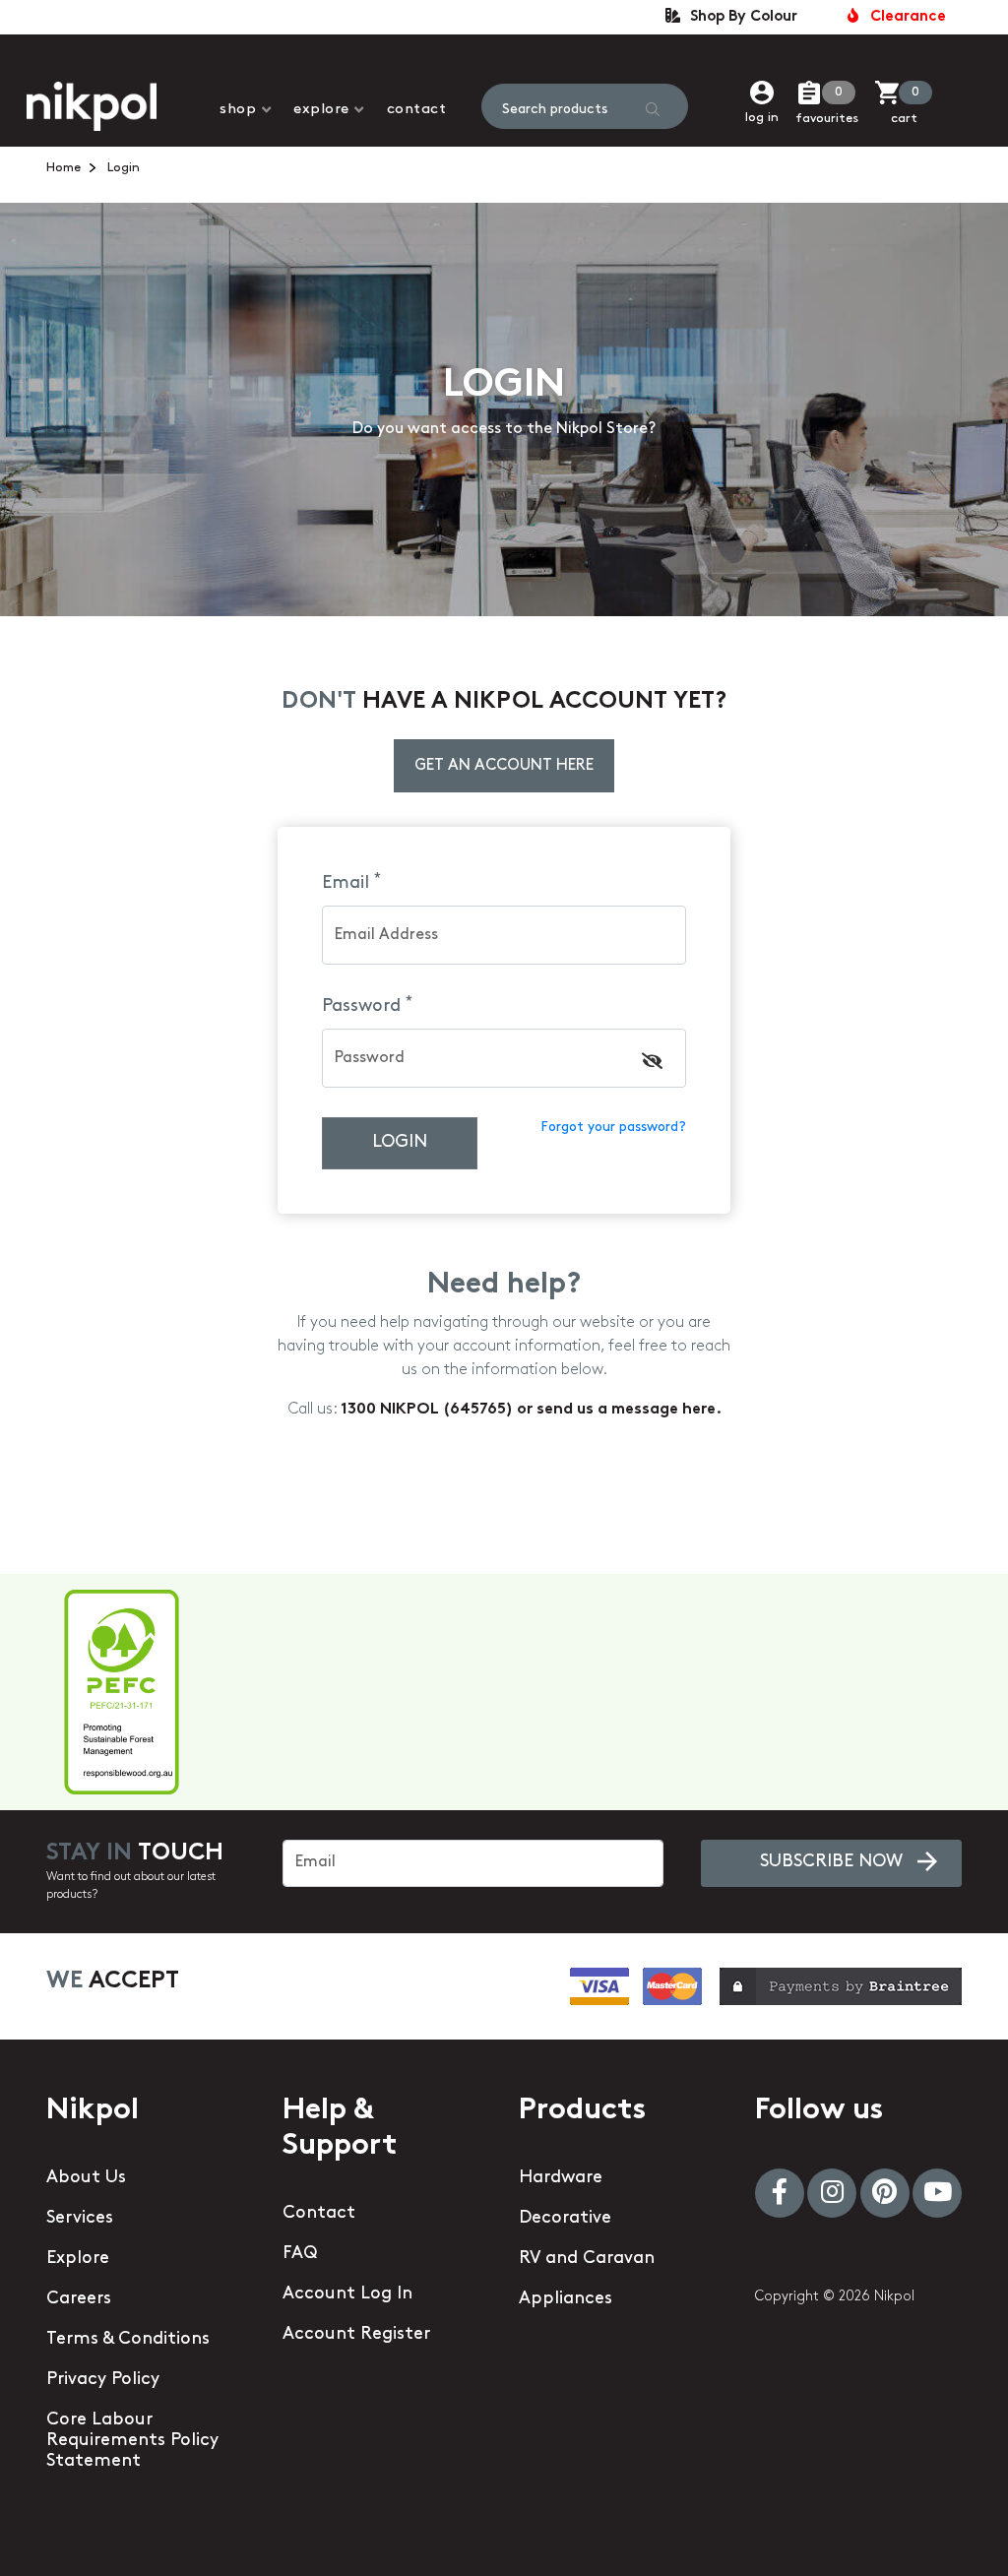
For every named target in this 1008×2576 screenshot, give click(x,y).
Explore (321, 110)
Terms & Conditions (128, 2340)
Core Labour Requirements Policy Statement (132, 2441)
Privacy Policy (103, 2380)
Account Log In (347, 2294)
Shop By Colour (740, 17)
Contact (417, 110)
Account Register (356, 2335)
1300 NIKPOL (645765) (429, 1410)
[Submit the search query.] (653, 109)
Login (400, 1143)
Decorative (565, 2219)
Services (80, 2219)
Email (351, 883)
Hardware (561, 2178)
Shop (238, 110)
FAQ (300, 2254)
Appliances (566, 2299)
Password (367, 1006)
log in (762, 118)
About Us (86, 2178)
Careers (79, 2299)
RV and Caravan (587, 2259)
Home (63, 168)
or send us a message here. (619, 1410)
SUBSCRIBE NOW (831, 1862)
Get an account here (504, 766)
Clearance (904, 17)
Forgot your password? (613, 1128)
